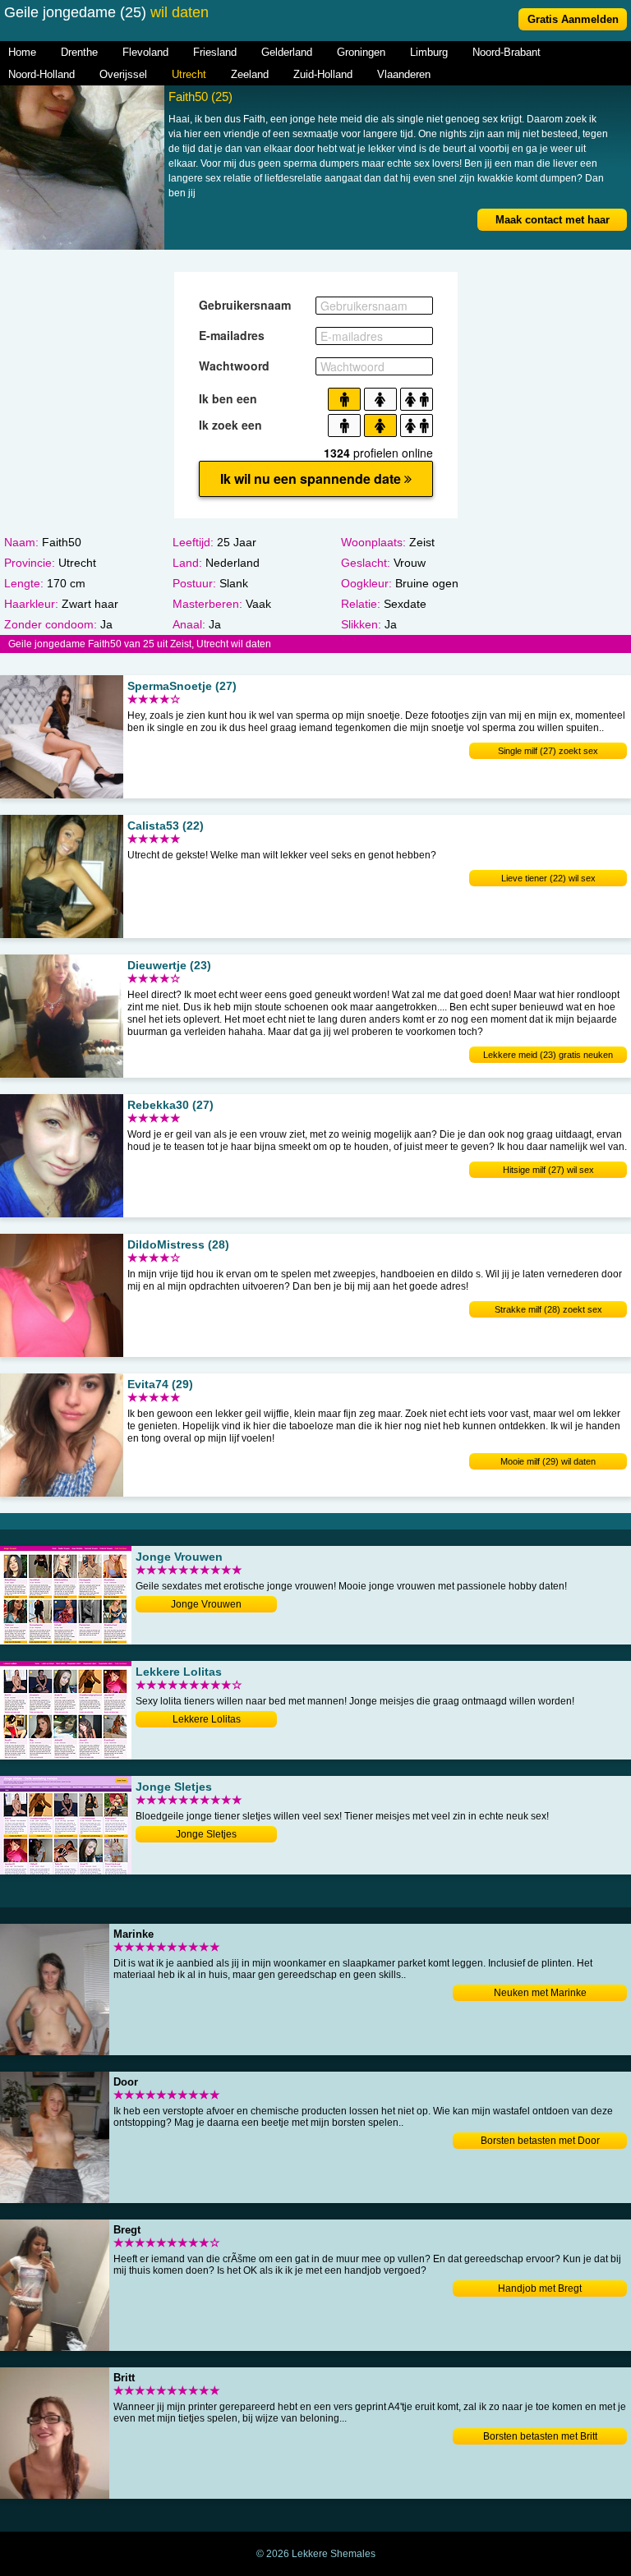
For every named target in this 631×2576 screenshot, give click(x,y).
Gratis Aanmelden (573, 19)
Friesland (215, 52)
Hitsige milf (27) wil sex (548, 1170)
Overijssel (123, 74)
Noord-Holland (41, 74)
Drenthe (79, 52)
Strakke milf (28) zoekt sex (548, 1309)
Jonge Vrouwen (206, 1604)
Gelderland (287, 52)
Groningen (361, 52)
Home (22, 52)
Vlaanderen (404, 74)
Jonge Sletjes (206, 1834)
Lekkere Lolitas (207, 1719)
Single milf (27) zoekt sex (548, 751)
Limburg (429, 52)
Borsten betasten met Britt (540, 2436)
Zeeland (250, 74)
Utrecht (189, 74)
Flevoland (145, 52)
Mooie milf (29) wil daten (548, 1461)
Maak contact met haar (553, 220)
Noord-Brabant (507, 52)
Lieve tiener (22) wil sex (548, 878)
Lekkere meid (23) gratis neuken (548, 1055)
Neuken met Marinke (540, 1993)
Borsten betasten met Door (540, 2141)
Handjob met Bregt (540, 2288)
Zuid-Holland (323, 74)
